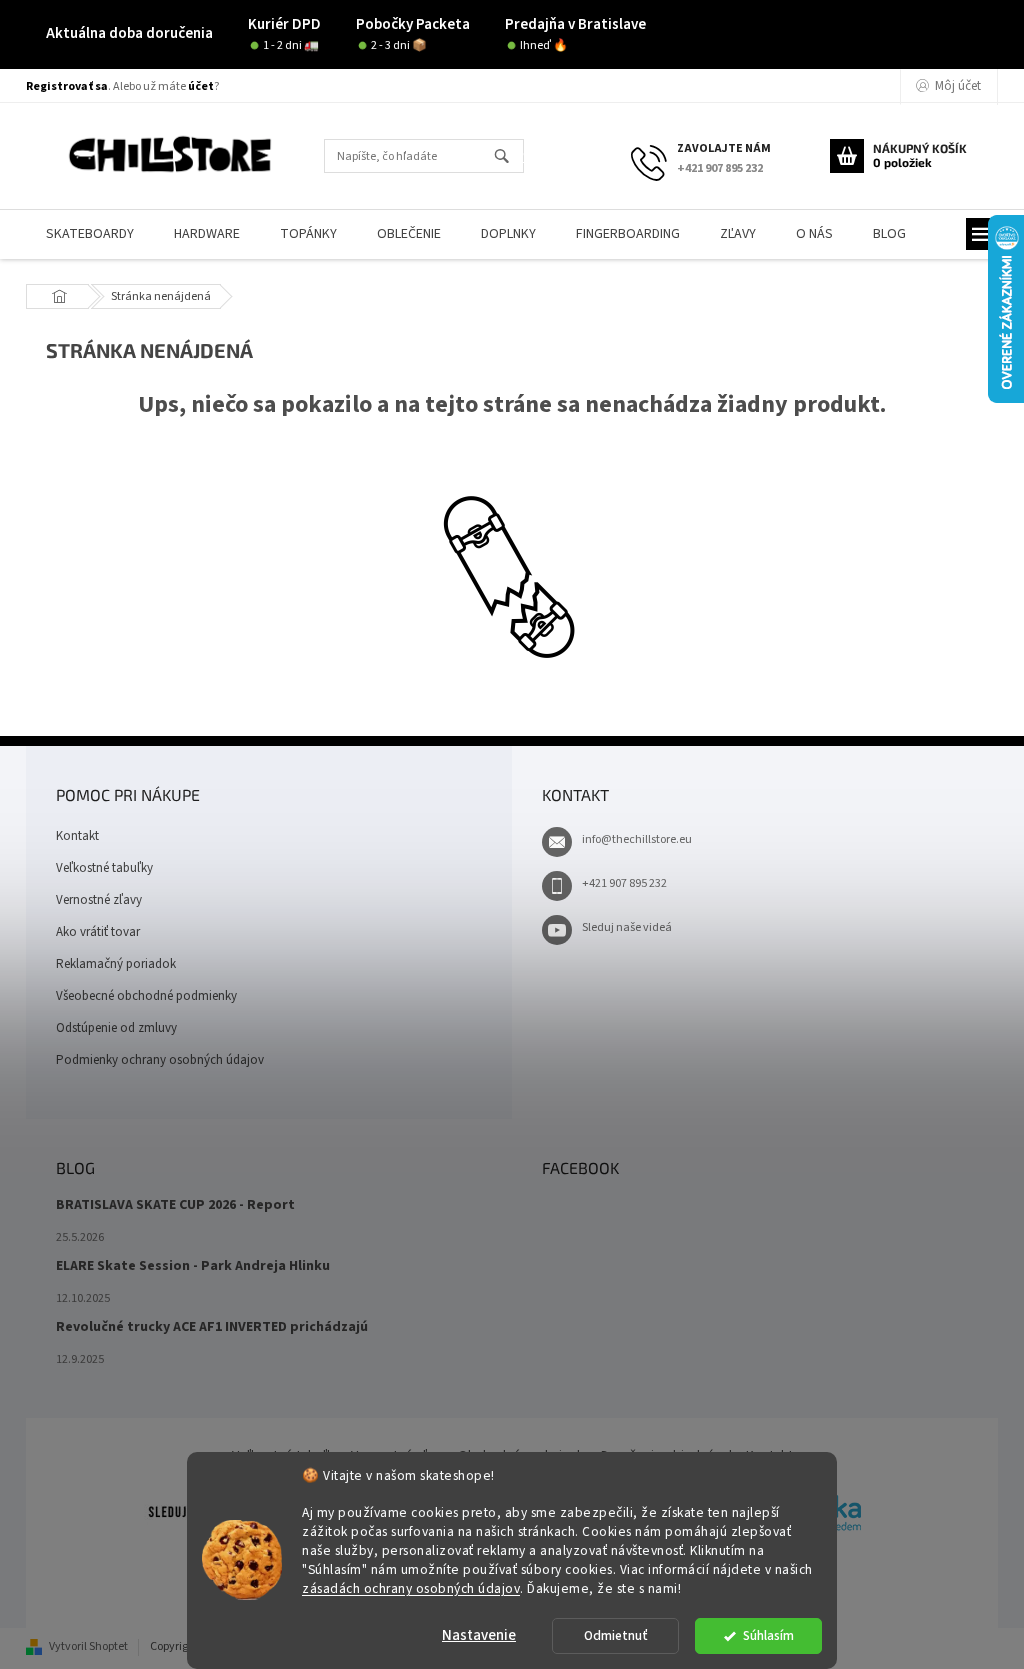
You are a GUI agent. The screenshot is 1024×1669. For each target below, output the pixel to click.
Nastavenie (479, 1635)
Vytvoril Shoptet (88, 1646)
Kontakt (77, 836)
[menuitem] (90, 234)
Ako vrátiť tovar (98, 932)
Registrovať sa (67, 86)
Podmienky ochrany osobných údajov (160, 1060)
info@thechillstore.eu (637, 839)
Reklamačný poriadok (116, 964)
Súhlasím (768, 1635)
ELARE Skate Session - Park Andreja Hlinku (193, 1266)
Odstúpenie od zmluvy (116, 1028)
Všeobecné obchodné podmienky (146, 996)
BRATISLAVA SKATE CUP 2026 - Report (175, 1205)
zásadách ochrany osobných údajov (411, 1588)
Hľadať (510, 157)
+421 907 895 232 (624, 883)
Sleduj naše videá (627, 927)
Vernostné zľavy (99, 900)
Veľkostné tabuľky (104, 868)
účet (201, 86)
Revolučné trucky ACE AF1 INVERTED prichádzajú (212, 1327)
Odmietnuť (616, 1635)
